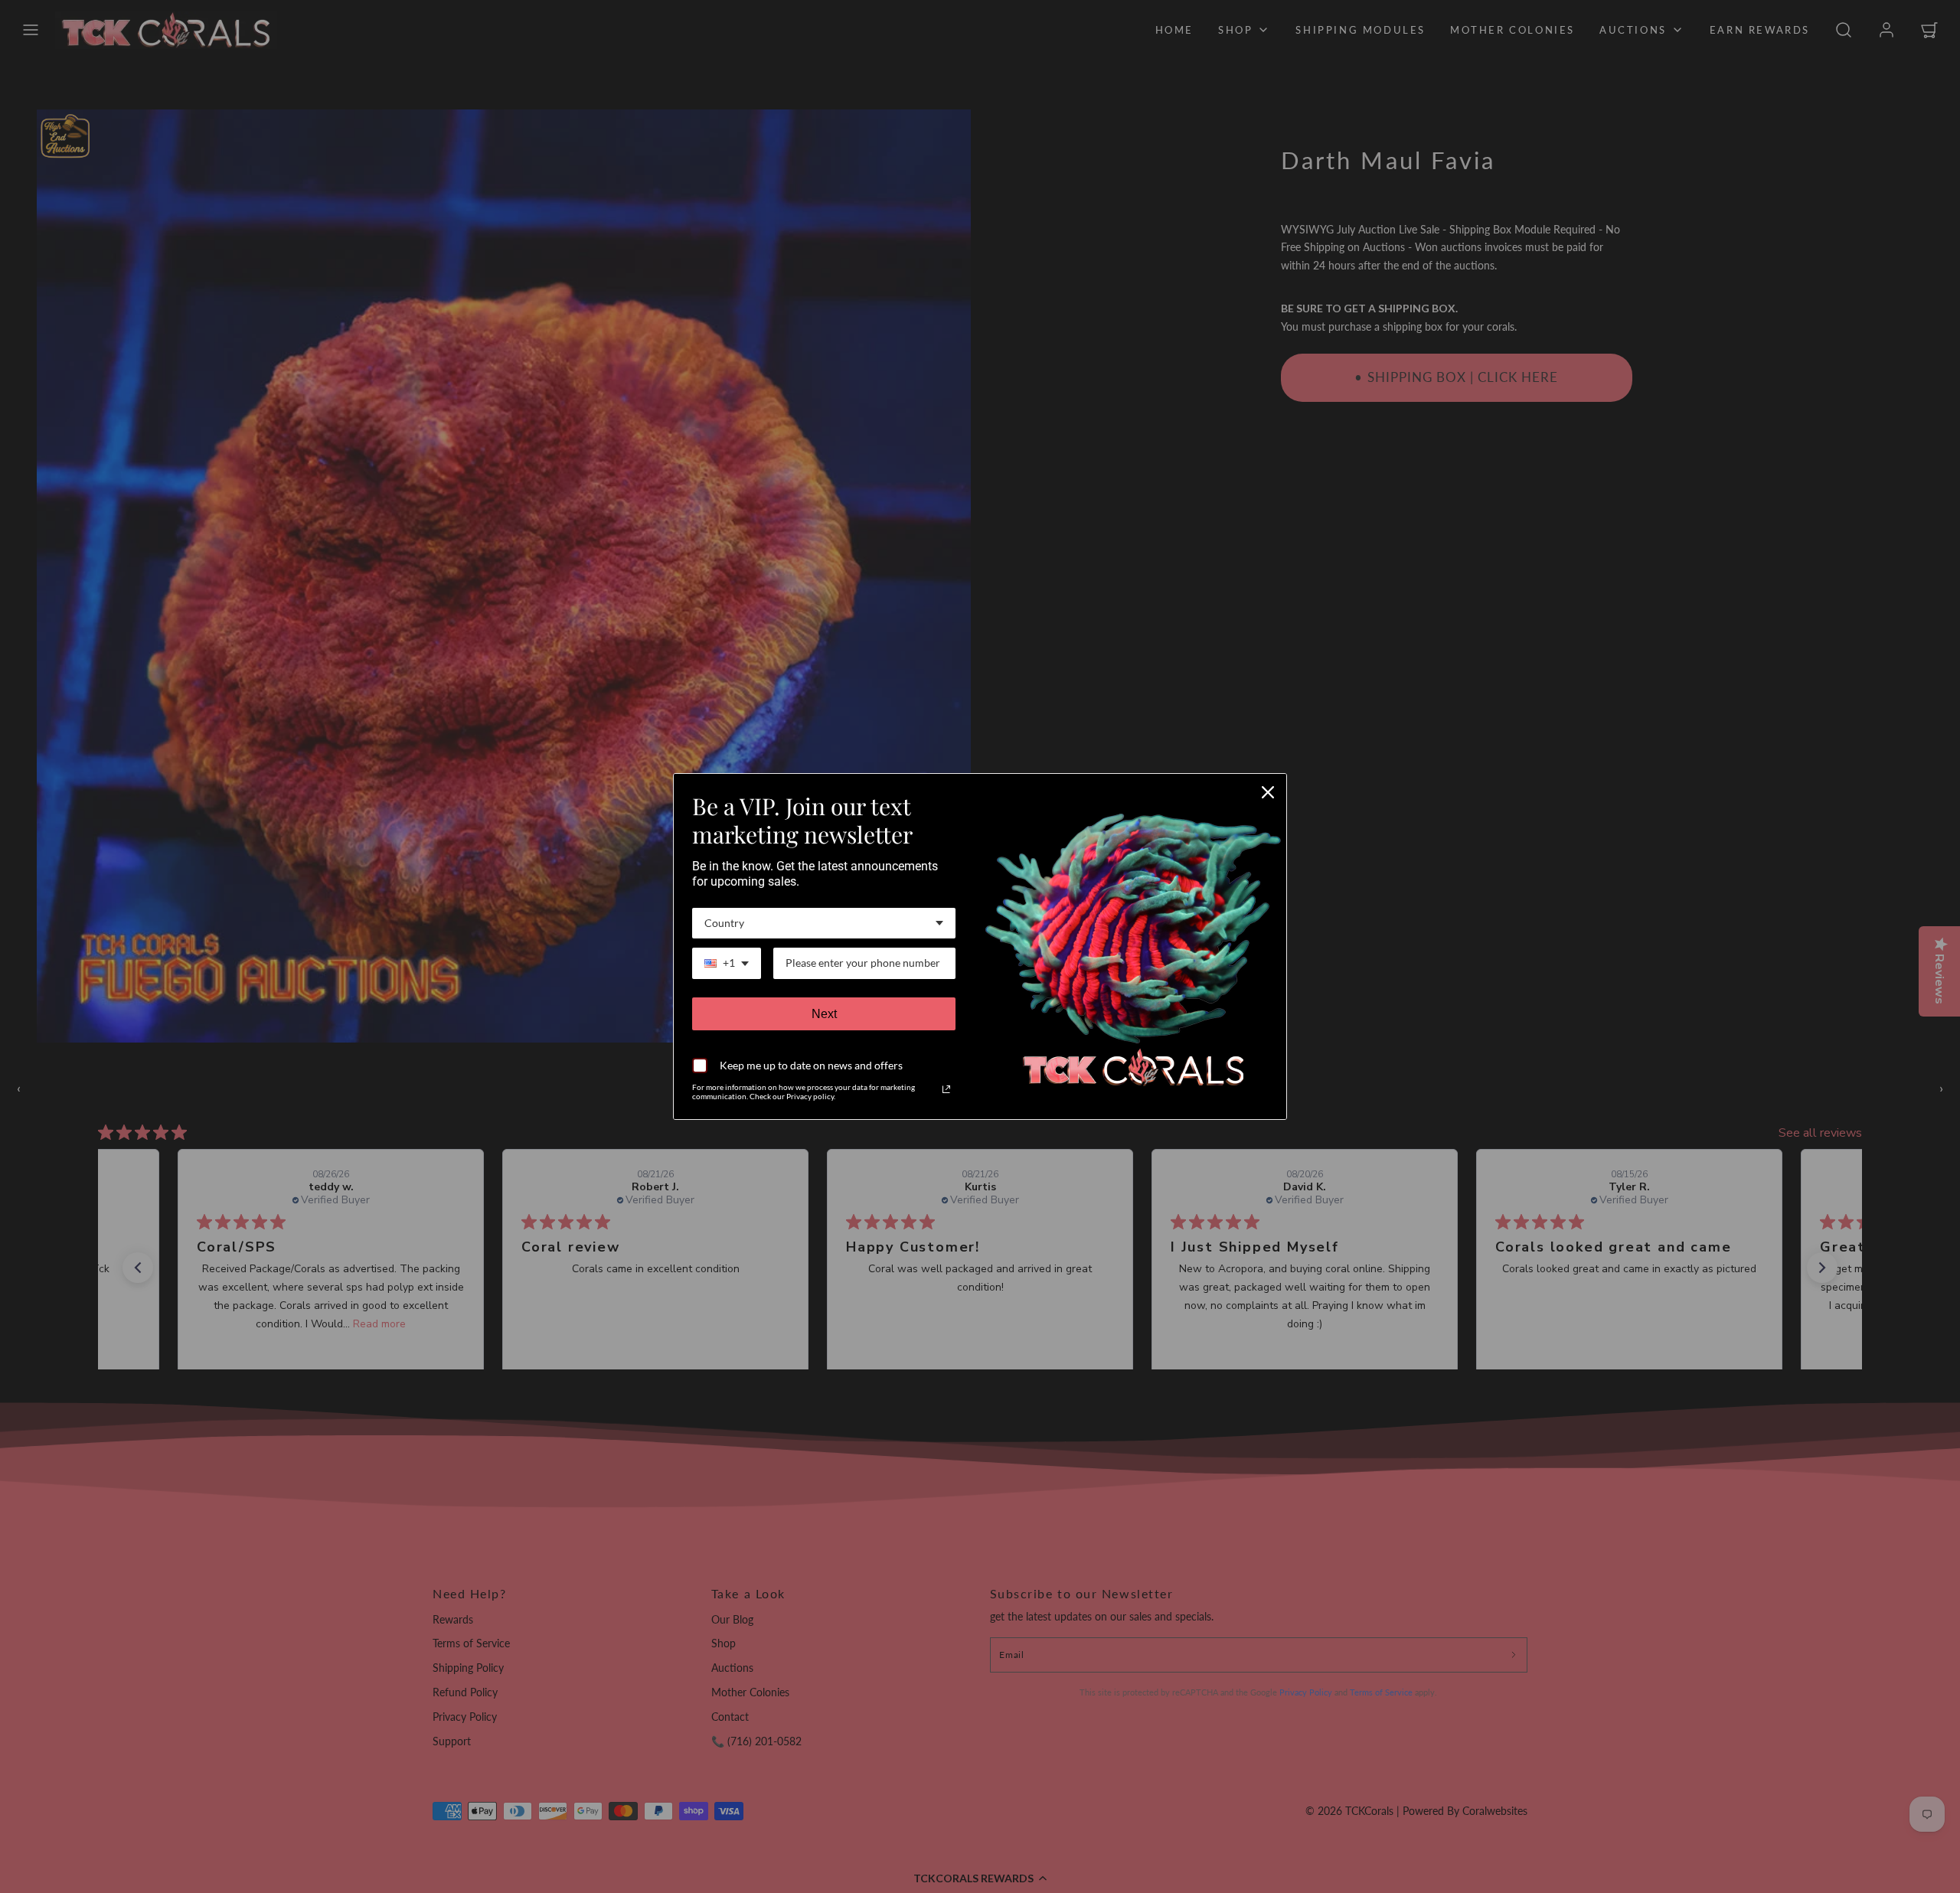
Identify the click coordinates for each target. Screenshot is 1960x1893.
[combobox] (824, 924)
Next (824, 1014)
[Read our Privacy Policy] (946, 1089)
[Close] (1268, 792)
